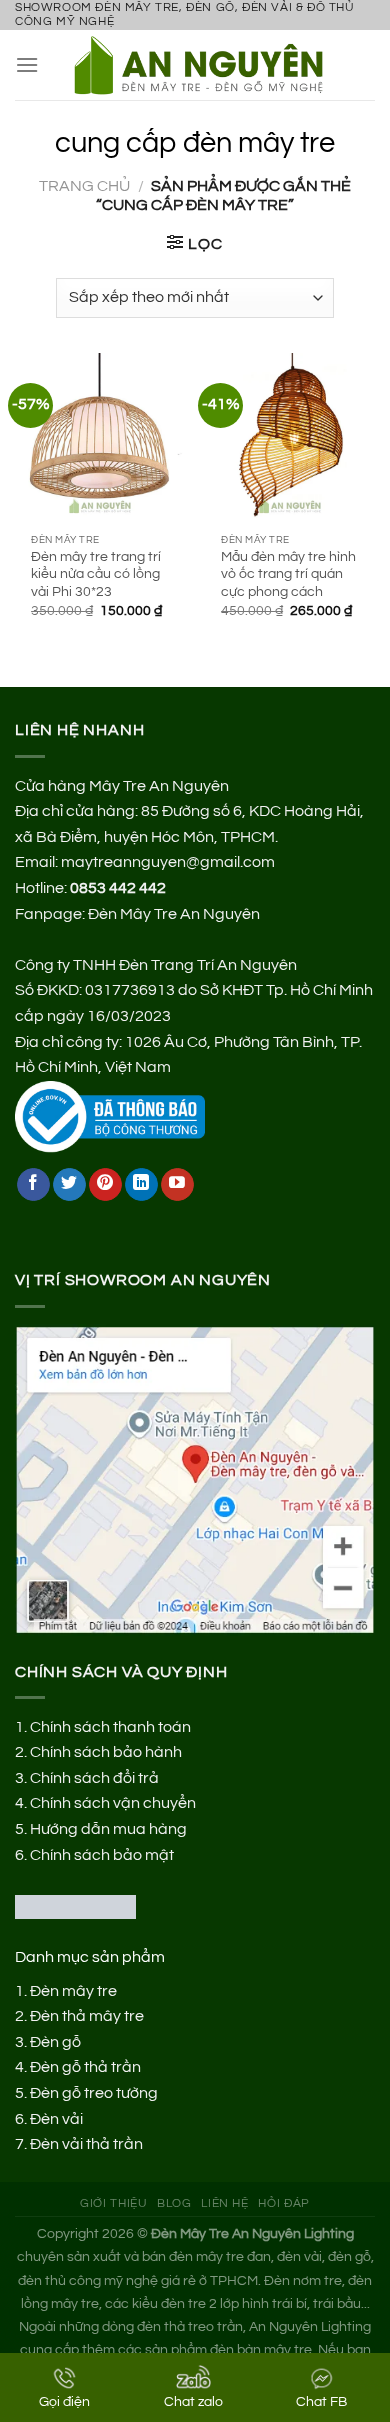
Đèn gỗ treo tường (94, 2093)
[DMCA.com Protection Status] (75, 1906)
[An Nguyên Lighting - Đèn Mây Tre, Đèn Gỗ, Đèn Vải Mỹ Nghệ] (207, 65)
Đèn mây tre (73, 1991)
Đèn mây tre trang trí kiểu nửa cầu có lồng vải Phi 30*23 (96, 574)
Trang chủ (84, 186)
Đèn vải (56, 2119)
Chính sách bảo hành (106, 1752)
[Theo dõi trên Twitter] (69, 1185)
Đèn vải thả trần (86, 2144)
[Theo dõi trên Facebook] (33, 1185)
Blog (174, 2203)
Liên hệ (224, 2203)
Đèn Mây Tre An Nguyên (174, 914)
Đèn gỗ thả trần (85, 2067)
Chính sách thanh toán (110, 1727)
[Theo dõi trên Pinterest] (105, 1185)
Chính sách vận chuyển (113, 1803)
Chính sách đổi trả (94, 1778)
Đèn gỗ (55, 2042)
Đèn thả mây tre (87, 2016)
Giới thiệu (113, 2203)
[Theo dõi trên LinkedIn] (141, 1185)
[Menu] (27, 64)
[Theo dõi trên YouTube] (177, 1185)
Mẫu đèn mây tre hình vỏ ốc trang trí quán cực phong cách (288, 574)
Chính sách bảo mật (102, 1855)
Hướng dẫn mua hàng (108, 1829)
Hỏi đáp (283, 2203)
